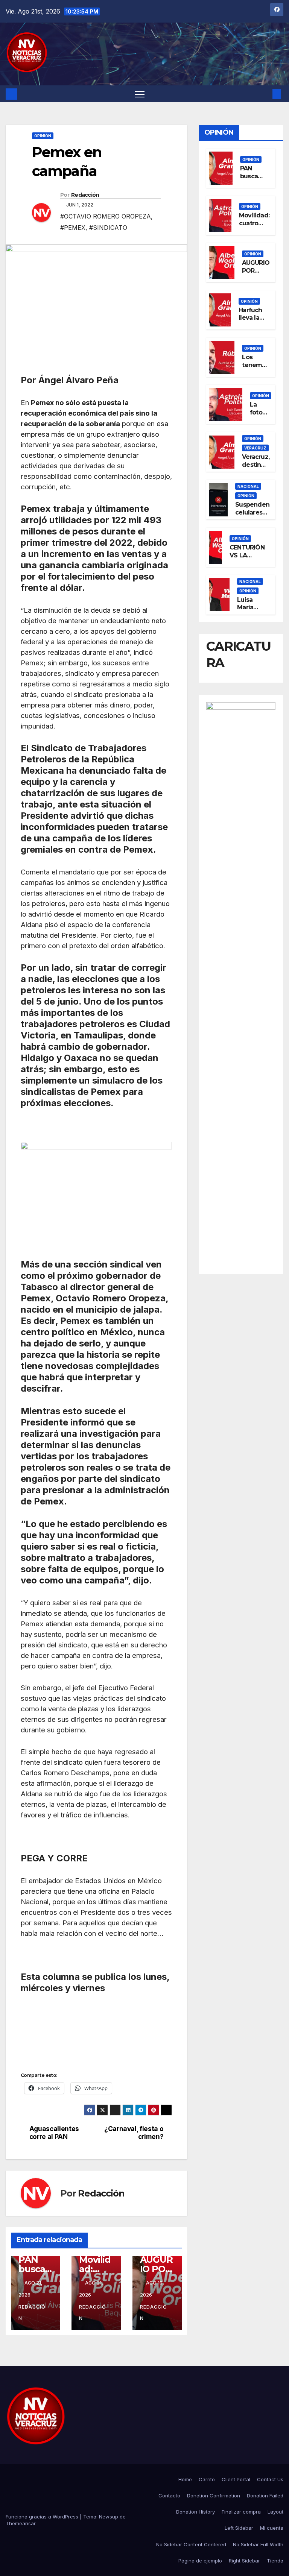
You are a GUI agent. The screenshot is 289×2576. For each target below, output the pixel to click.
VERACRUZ (255, 448)
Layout (275, 2512)
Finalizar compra (241, 2512)
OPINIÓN (43, 136)
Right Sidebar (244, 2561)
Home (185, 2479)
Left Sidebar (239, 2528)
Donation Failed (265, 2496)
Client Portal (236, 2479)
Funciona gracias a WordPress (43, 2517)
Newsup (109, 2517)
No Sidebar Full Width (258, 2544)
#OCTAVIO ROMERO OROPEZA (106, 216)
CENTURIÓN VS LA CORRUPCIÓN (249, 555)
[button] (265, 94)
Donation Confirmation (214, 2496)
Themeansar (21, 2523)
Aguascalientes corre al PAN (54, 2133)
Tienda (275, 2561)
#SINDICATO (108, 228)
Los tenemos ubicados (256, 365)
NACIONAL (248, 486)
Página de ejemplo (200, 2561)
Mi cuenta (272, 2528)
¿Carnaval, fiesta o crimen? (134, 2133)
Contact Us (270, 2479)
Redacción (85, 195)
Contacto (169, 2496)
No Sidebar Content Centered (191, 2544)
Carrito (207, 2479)
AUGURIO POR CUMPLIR (256, 271)
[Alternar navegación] (140, 94)
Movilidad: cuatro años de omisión (254, 227)
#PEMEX (73, 228)
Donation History (195, 2512)
